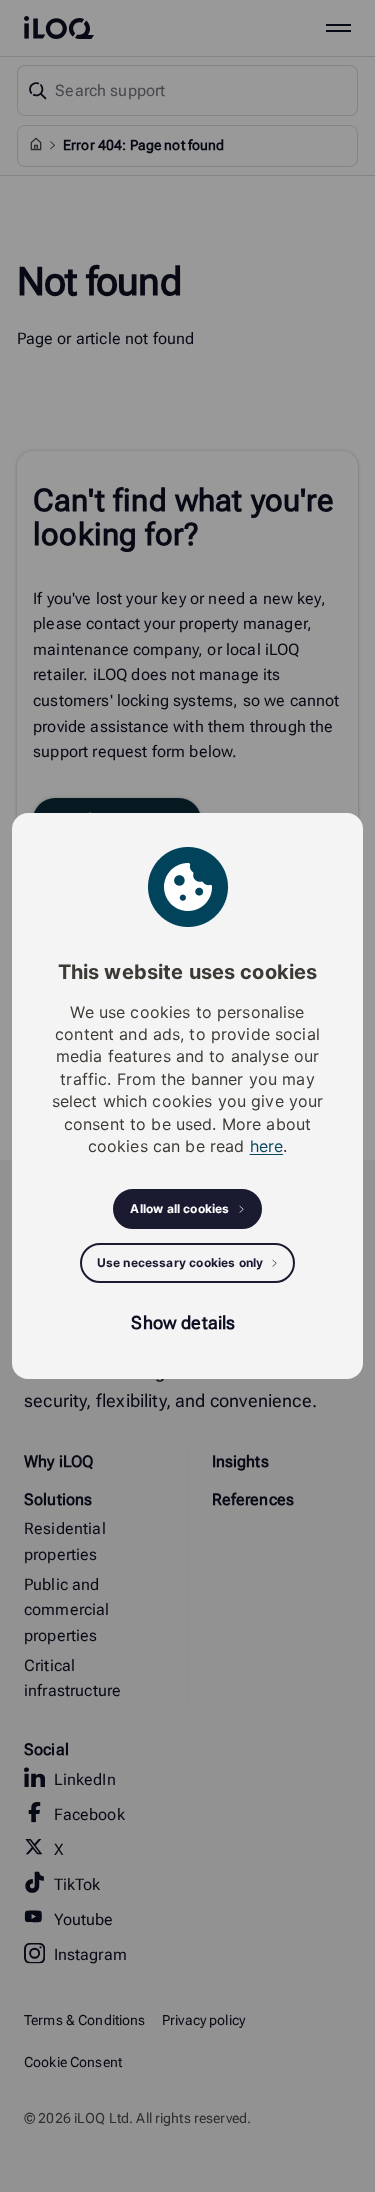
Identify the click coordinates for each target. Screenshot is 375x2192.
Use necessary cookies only (180, 1262)
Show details (183, 1322)
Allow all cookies (179, 1208)
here (267, 1146)
